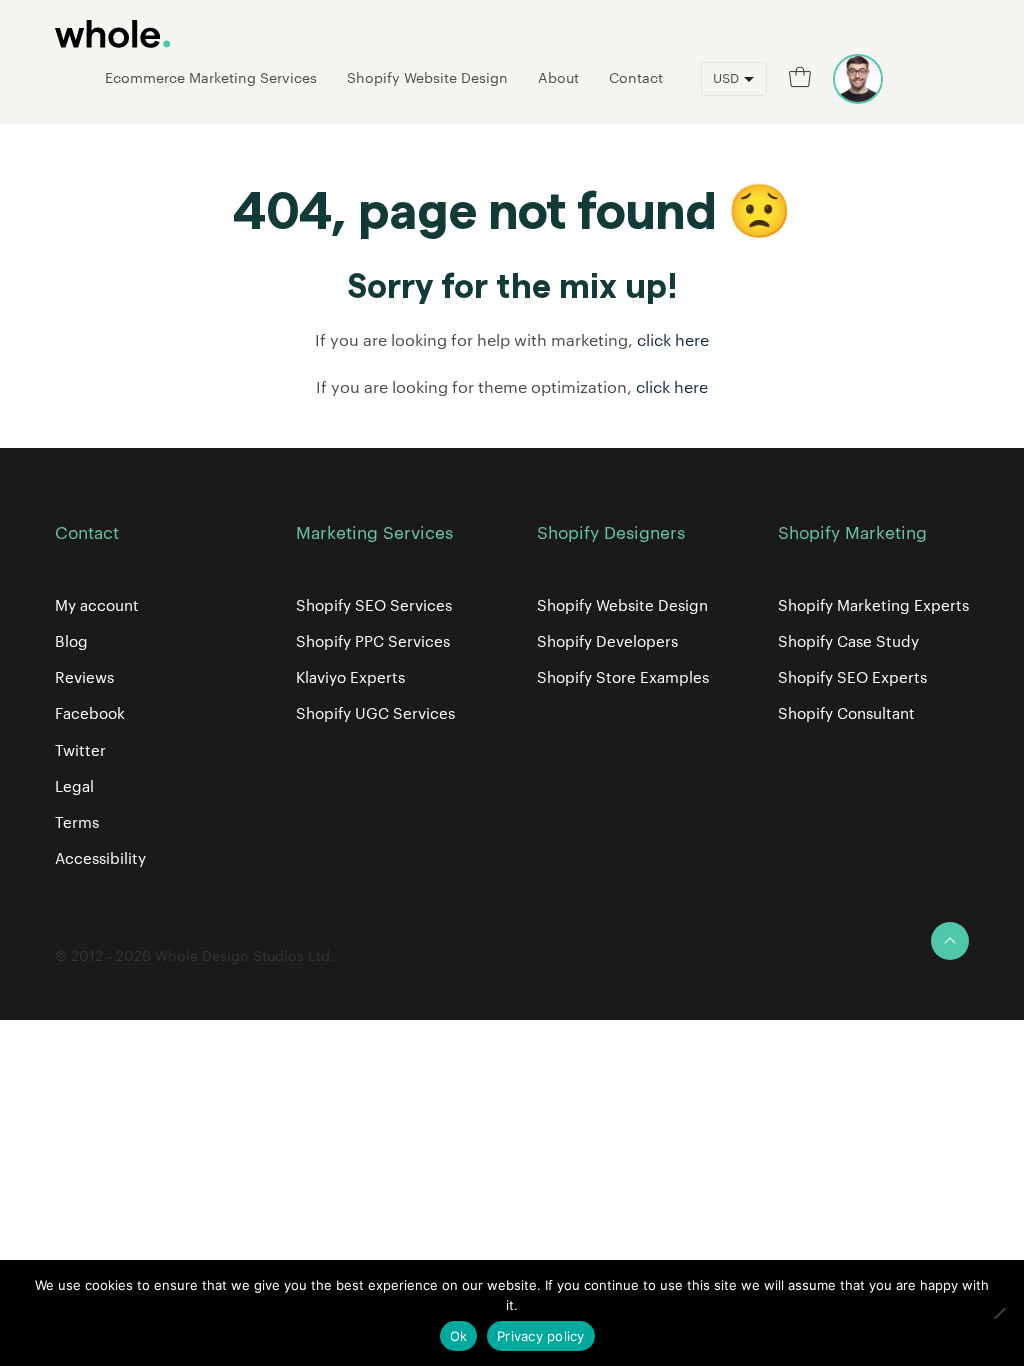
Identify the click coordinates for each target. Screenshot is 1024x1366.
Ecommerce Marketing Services (211, 79)
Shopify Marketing (852, 533)
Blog (71, 642)
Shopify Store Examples (623, 678)
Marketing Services (374, 533)
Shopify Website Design (427, 79)
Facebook (90, 714)
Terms (77, 823)
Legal (74, 787)
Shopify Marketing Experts (873, 606)
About (558, 79)
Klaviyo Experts (350, 678)
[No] (999, 1313)
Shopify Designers (611, 533)
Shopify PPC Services (373, 642)
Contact (636, 79)
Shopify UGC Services (375, 714)
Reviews (84, 678)
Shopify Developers (607, 642)
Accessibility (100, 859)
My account (97, 606)
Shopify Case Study (848, 642)
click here (673, 341)
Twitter (80, 751)
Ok (459, 1336)
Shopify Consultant (846, 714)
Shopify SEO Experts (852, 678)
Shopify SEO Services (374, 606)
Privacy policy (541, 1336)
